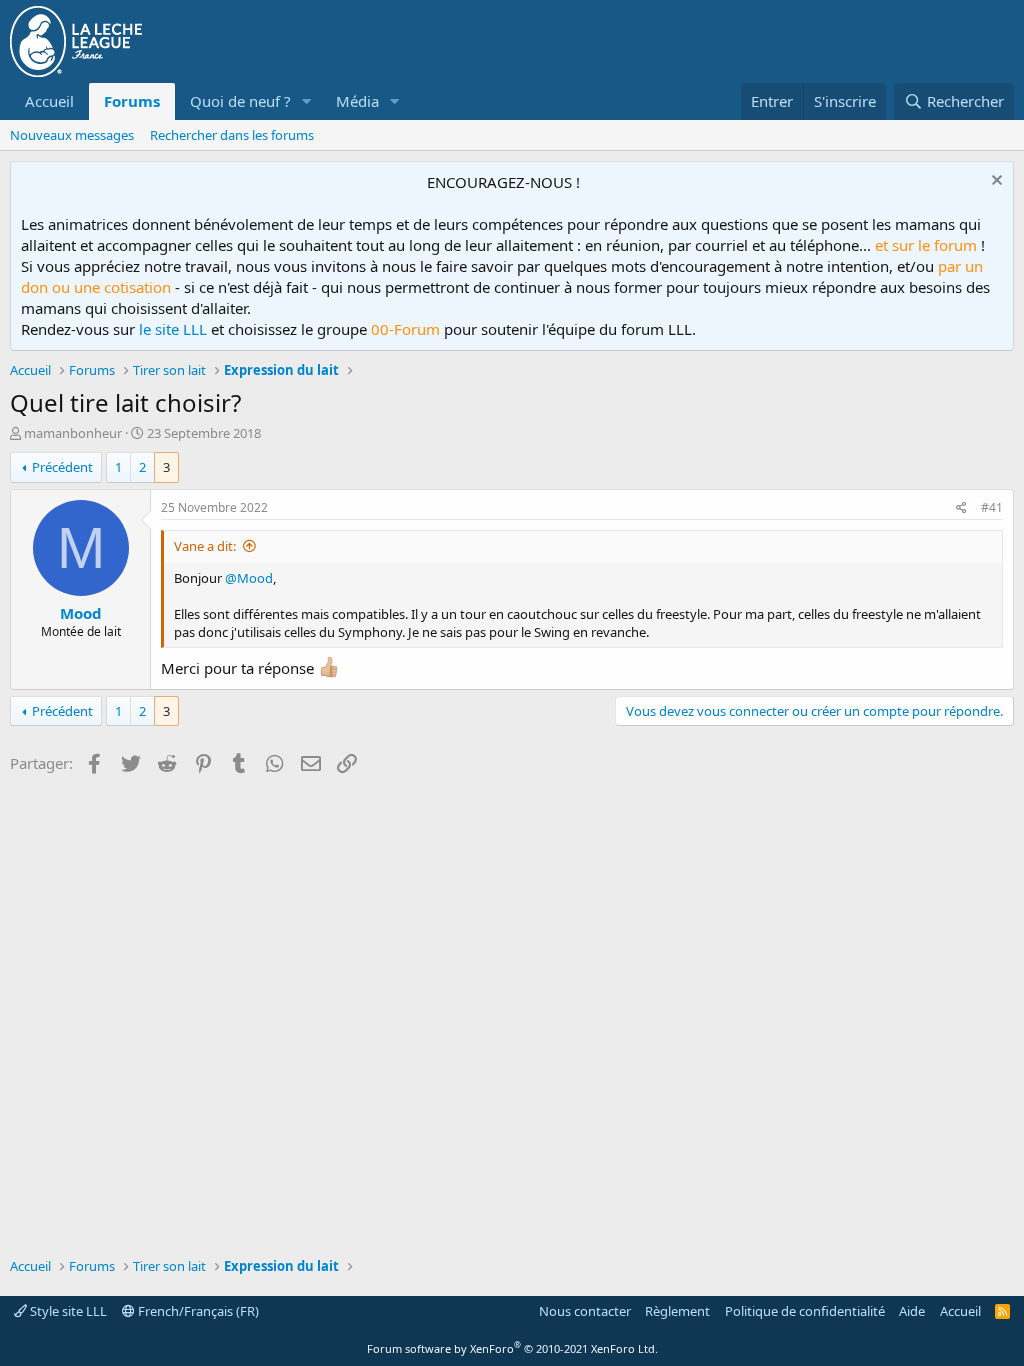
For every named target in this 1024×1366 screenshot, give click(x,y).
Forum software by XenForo (512, 1348)
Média (357, 101)
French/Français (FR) (197, 1311)
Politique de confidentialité (805, 1311)
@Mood (249, 578)
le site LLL (173, 329)
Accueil (49, 101)
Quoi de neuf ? (240, 101)
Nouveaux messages (72, 135)
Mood (81, 613)
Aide (912, 1311)
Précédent (62, 467)
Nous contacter (585, 1311)
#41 (992, 507)
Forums (132, 101)
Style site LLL (67, 1311)
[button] (307, 101)
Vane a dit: (205, 546)
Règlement (677, 1311)
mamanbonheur (73, 433)
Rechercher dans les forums (232, 135)
